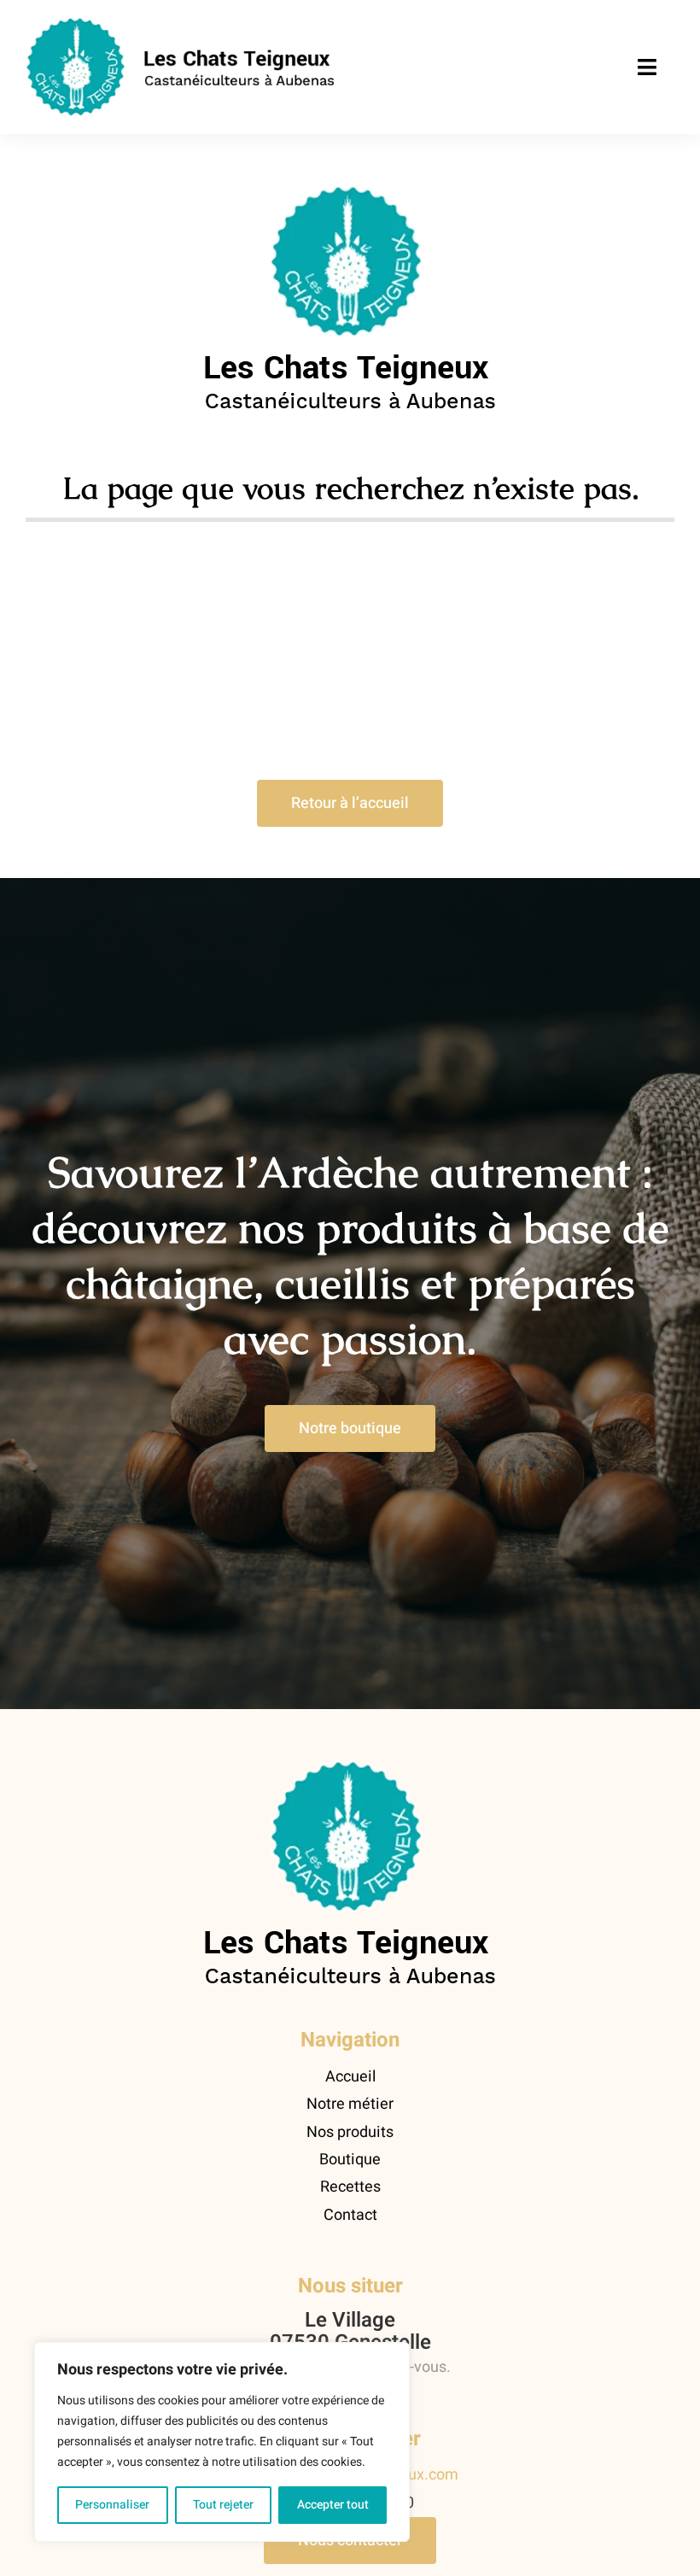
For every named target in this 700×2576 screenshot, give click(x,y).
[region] (222, 2442)
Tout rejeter (223, 2505)
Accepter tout (333, 2505)
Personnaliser (112, 2505)
